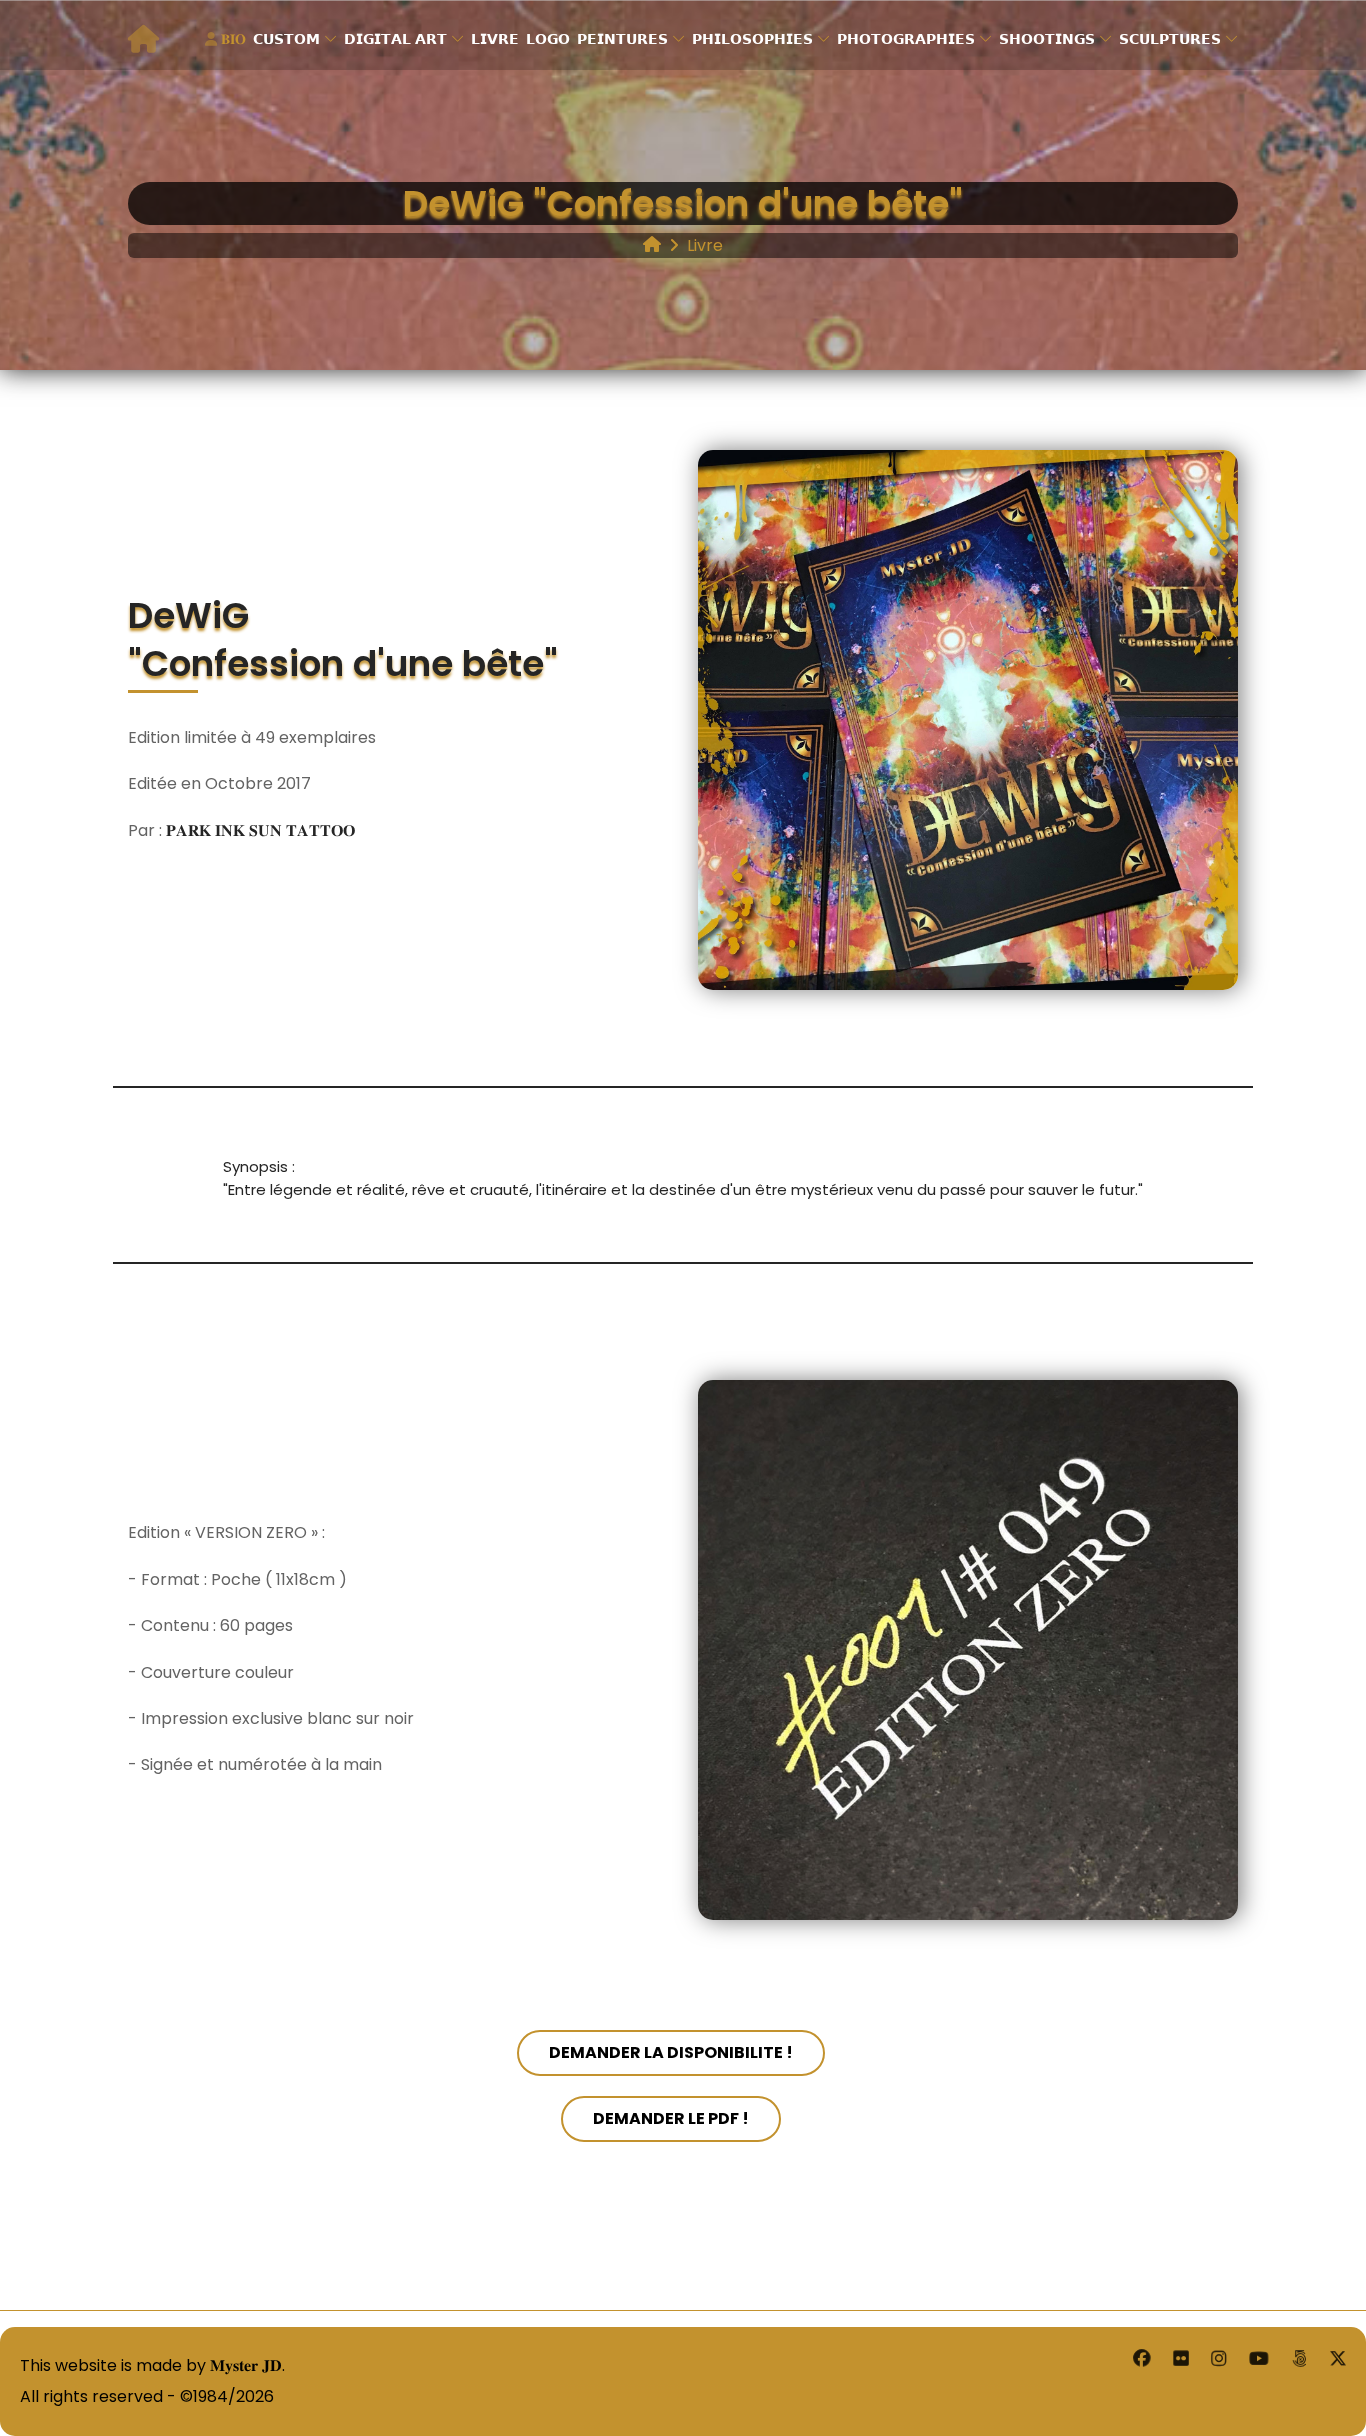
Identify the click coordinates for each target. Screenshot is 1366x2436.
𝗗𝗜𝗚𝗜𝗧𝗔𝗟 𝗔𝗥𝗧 (395, 39)
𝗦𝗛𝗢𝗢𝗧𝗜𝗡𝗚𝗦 (1047, 39)
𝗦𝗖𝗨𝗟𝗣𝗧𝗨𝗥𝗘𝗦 (1170, 39)
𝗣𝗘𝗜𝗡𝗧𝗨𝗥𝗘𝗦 (622, 39)
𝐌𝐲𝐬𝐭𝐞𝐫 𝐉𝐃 (246, 2365)
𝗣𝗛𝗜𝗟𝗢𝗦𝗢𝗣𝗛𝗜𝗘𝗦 (752, 39)
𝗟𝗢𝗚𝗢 (548, 39)
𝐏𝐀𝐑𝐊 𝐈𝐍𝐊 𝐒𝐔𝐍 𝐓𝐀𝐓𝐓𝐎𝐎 (260, 830)
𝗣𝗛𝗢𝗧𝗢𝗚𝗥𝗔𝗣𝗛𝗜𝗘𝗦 (906, 39)
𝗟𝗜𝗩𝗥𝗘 (495, 39)
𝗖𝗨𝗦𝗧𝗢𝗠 (286, 39)
